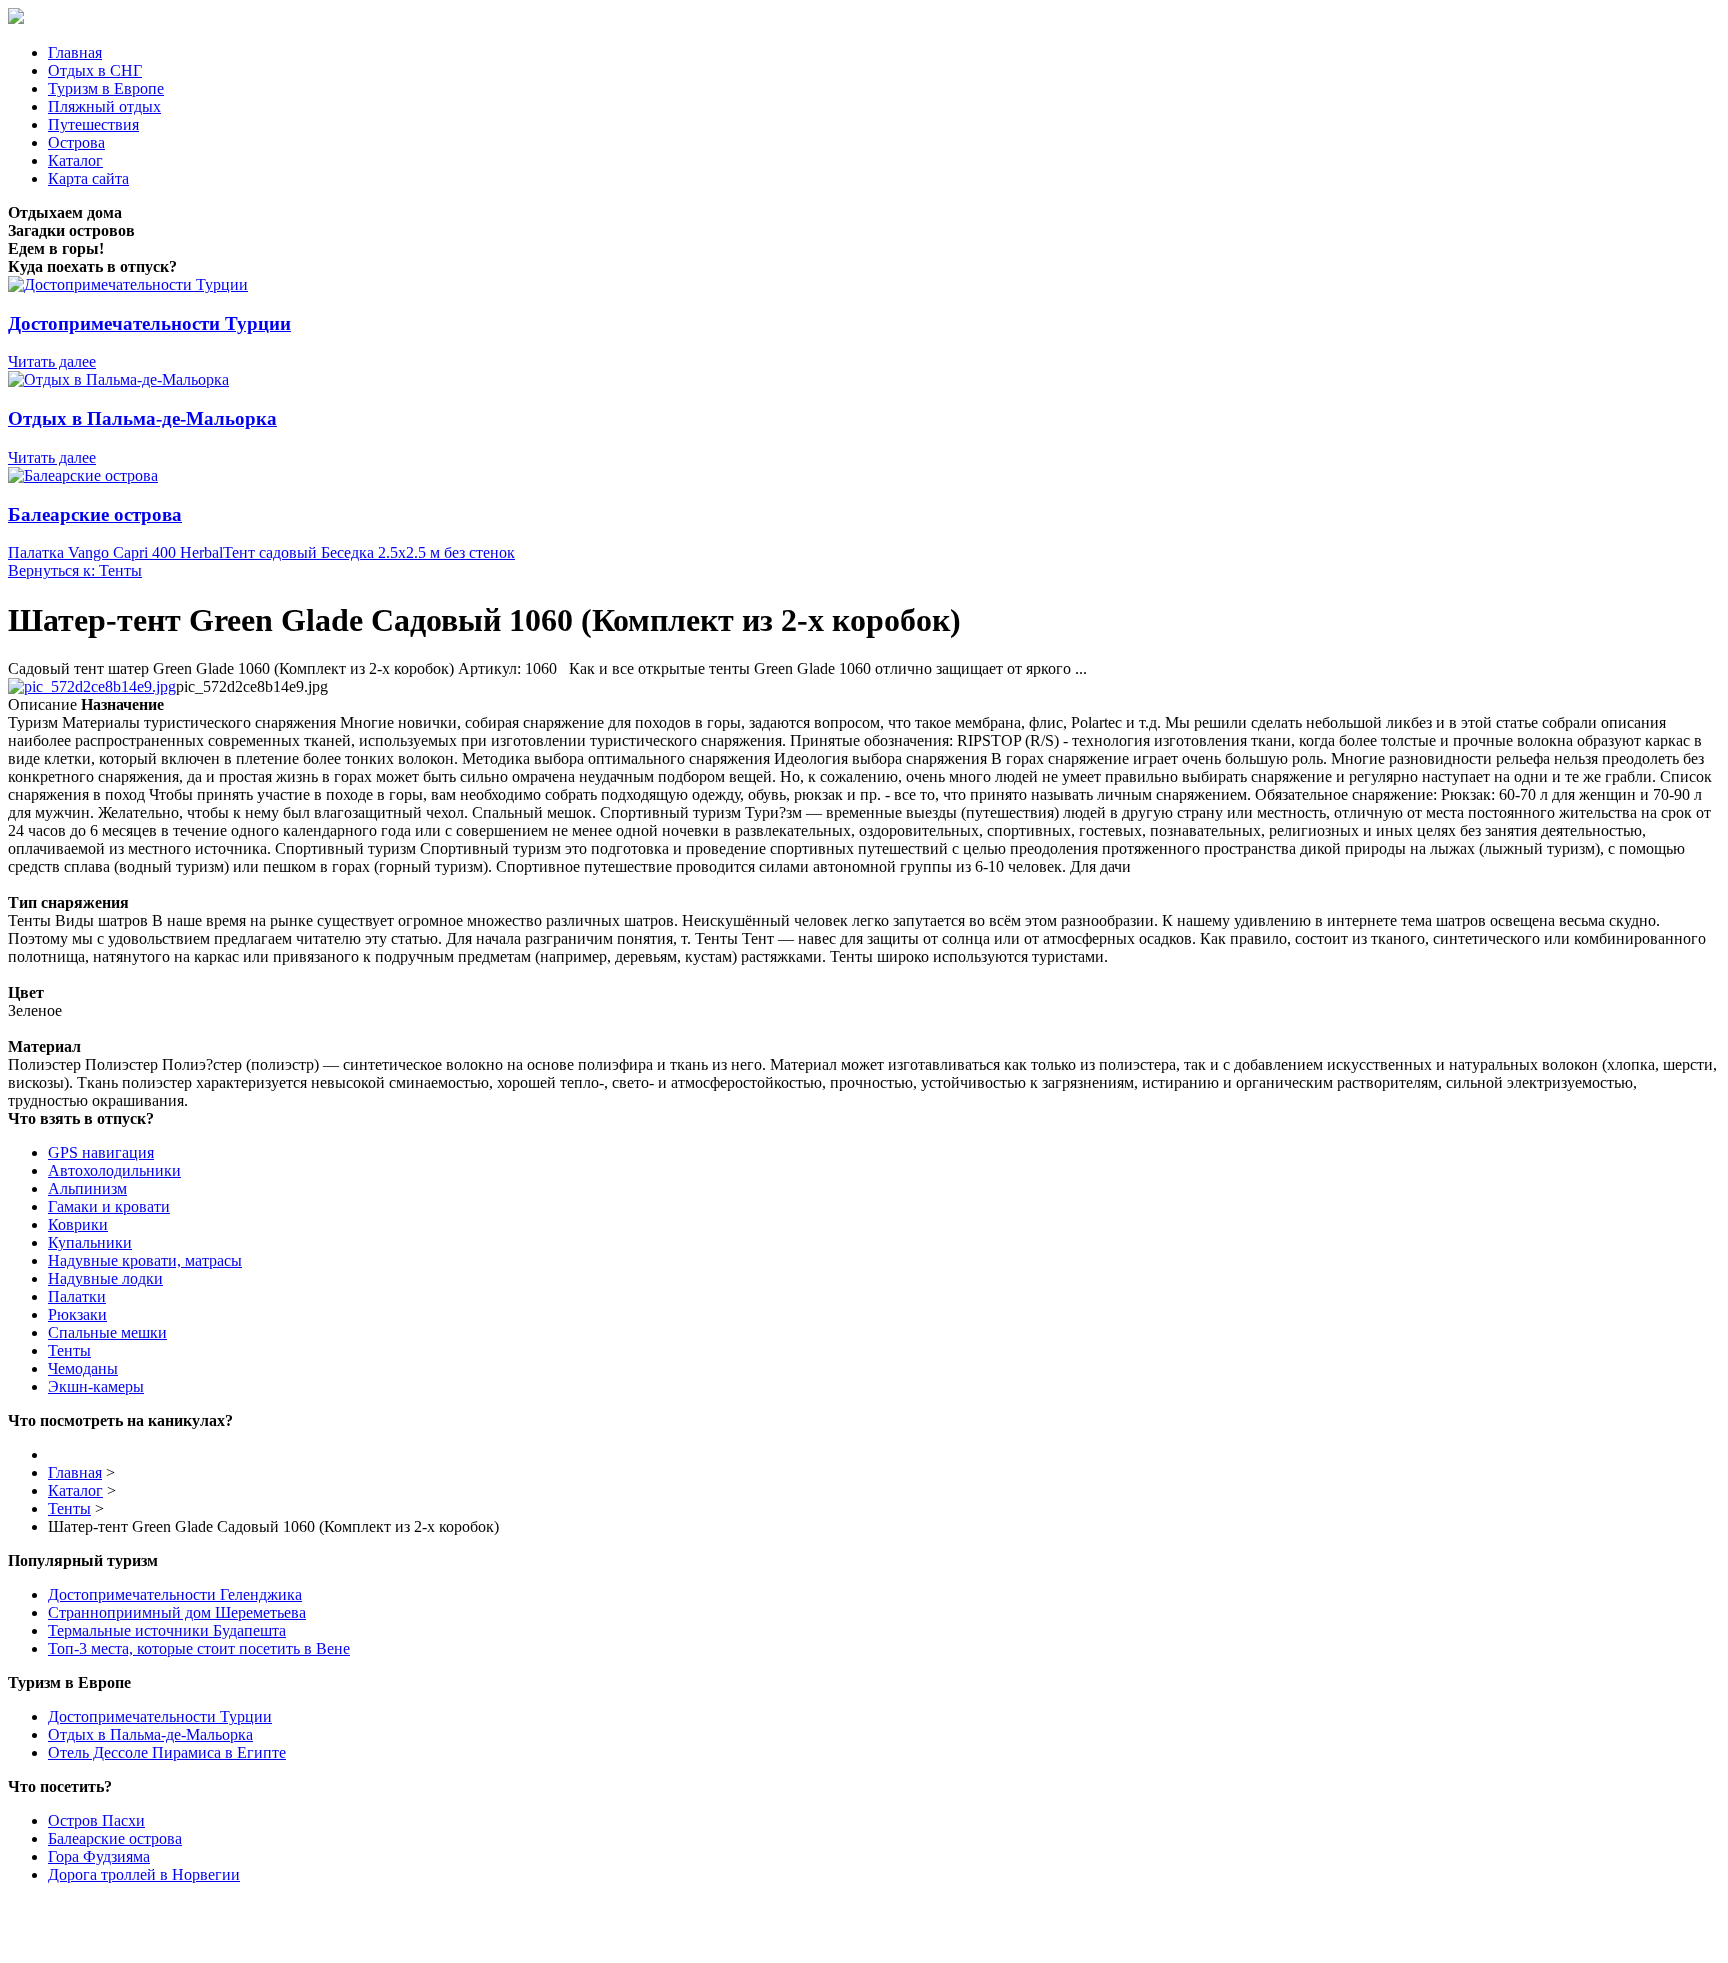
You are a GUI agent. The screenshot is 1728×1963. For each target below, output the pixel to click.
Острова (76, 142)
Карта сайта (88, 178)
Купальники (90, 1242)
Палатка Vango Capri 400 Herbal (115, 552)
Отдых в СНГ (95, 70)
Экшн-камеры (96, 1386)
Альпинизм (87, 1188)
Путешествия (93, 124)
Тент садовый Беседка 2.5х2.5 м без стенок (369, 552)
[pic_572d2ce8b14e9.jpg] (92, 686)
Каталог (75, 160)
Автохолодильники (114, 1170)
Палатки (77, 1296)
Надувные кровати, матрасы (145, 1260)
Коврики (78, 1224)
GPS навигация (101, 1152)
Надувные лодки (105, 1278)
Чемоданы (83, 1368)
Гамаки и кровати (109, 1206)
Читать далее (52, 361)
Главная (75, 52)
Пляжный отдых (104, 106)
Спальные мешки (107, 1332)
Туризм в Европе (106, 88)
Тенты (69, 1350)
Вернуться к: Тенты (75, 570)
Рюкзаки (77, 1314)
